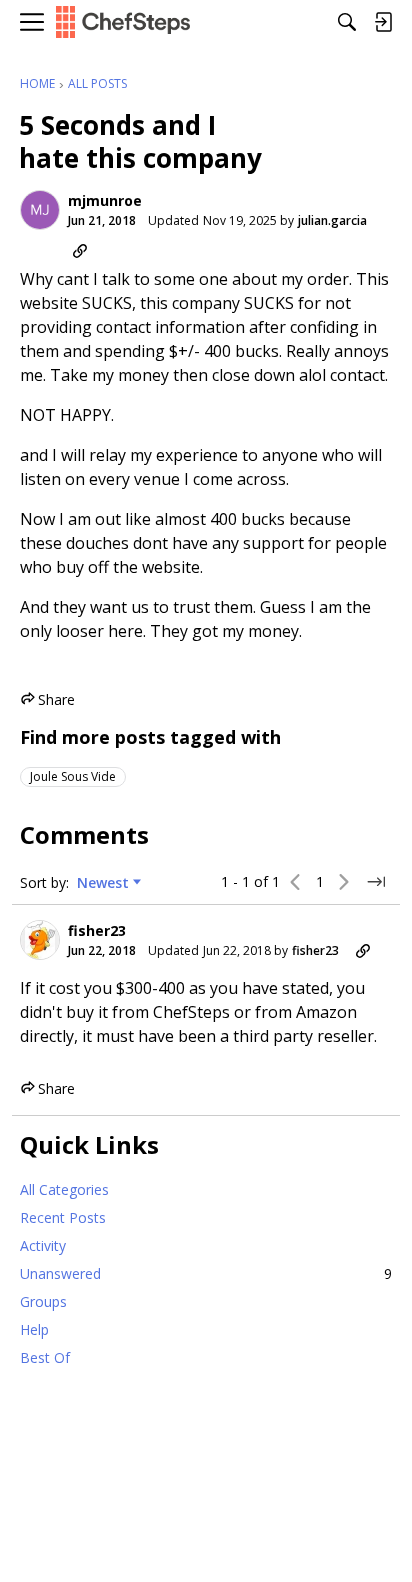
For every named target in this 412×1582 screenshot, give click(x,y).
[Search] (347, 22)
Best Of (45, 1357)
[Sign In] (383, 22)
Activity (43, 1245)
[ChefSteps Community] (123, 22)
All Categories (64, 1189)
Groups (43, 1301)
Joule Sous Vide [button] (73, 776)
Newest (103, 883)
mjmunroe (105, 201)
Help (34, 1329)
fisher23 (97, 931)
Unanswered (206, 1273)
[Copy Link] (80, 251)
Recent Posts (63, 1217)
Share (47, 700)
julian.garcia (332, 220)
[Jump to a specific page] (376, 882)
